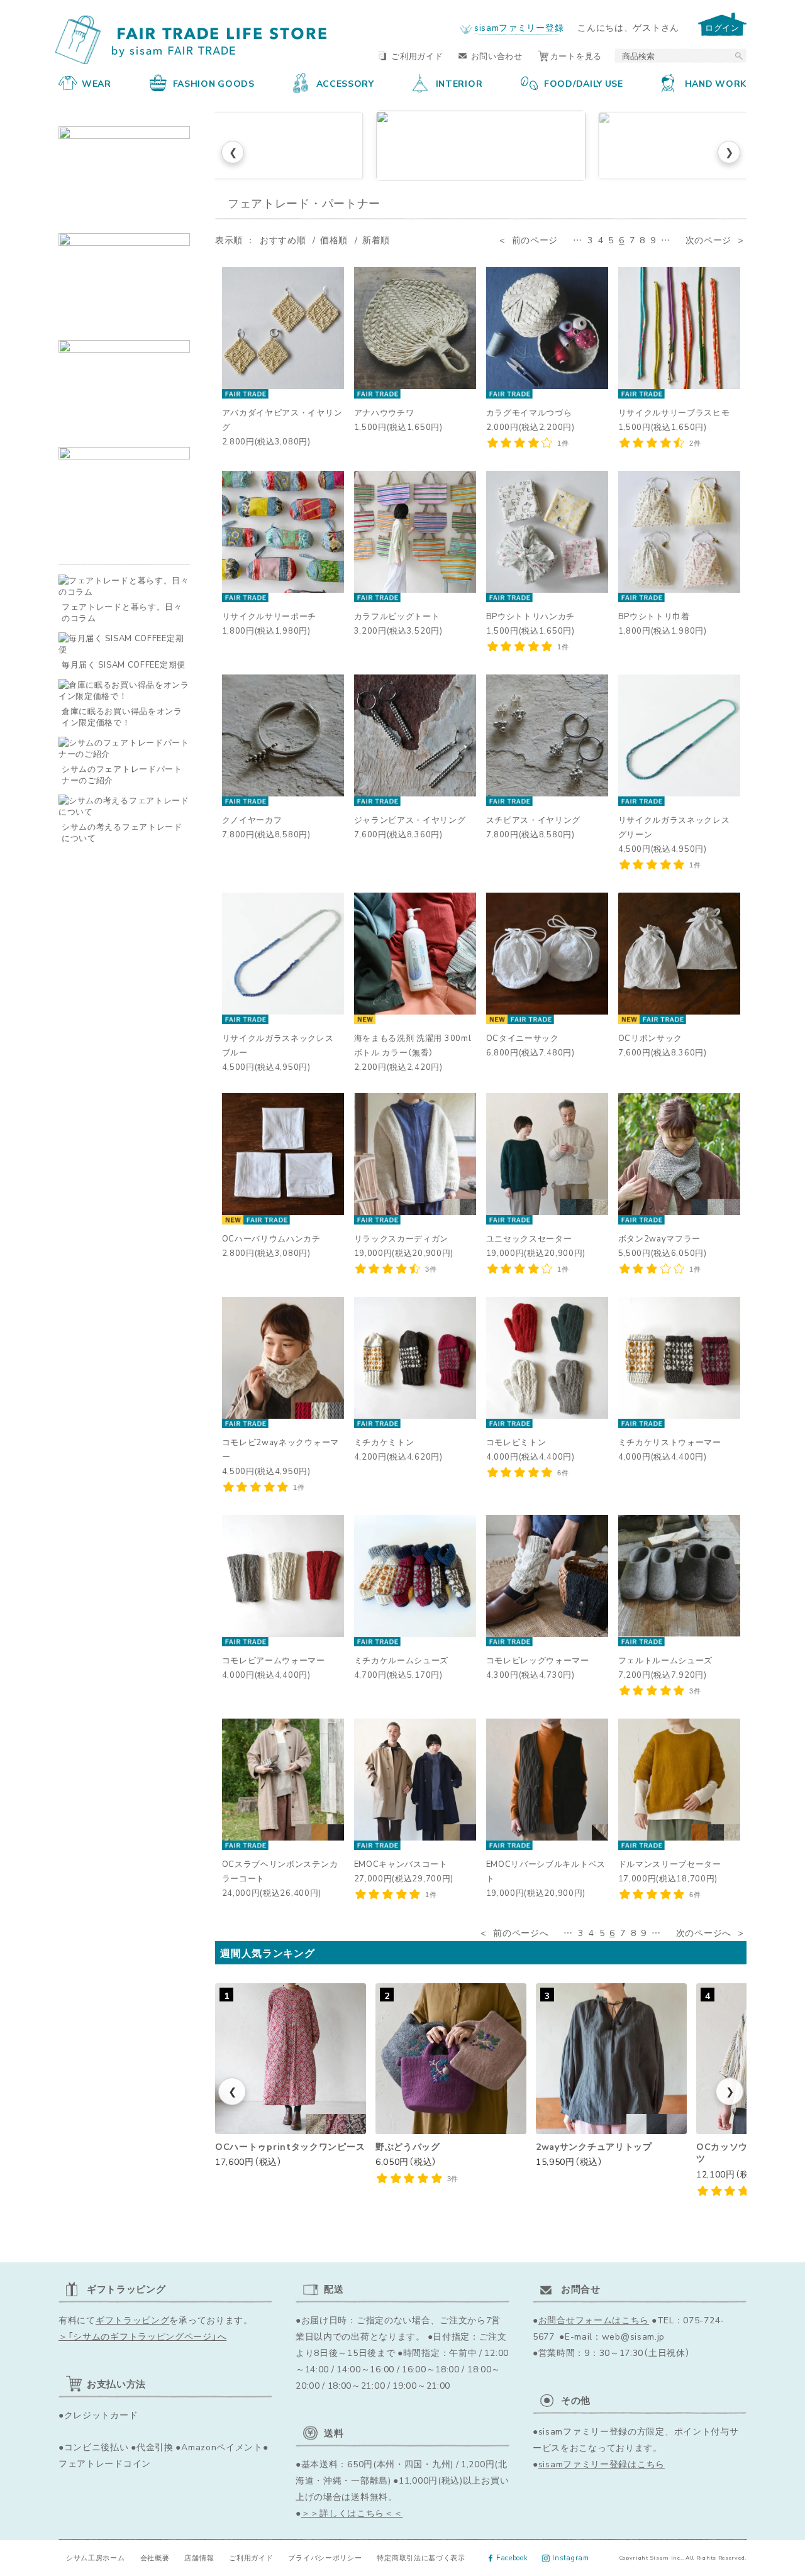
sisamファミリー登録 (519, 27)
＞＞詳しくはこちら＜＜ (352, 2513)
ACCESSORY (345, 83)
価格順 (334, 239)
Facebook (512, 2557)
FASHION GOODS (214, 83)
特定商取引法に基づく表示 (421, 2557)
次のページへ (704, 1932)
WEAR (97, 83)
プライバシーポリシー (325, 2557)
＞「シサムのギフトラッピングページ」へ (142, 2336)
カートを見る (576, 56)
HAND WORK (716, 83)
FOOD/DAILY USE (584, 83)
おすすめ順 (283, 239)
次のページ (709, 239)
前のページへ (521, 1932)
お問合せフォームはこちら (594, 2320)
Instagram (570, 2557)
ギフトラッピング (133, 2320)
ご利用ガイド (417, 56)
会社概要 (155, 2557)
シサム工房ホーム (96, 2557)
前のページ (535, 239)
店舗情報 (199, 2557)
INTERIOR (459, 83)
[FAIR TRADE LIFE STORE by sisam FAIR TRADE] (193, 40)
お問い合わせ (497, 56)
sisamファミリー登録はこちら (602, 2463)
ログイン (722, 27)
